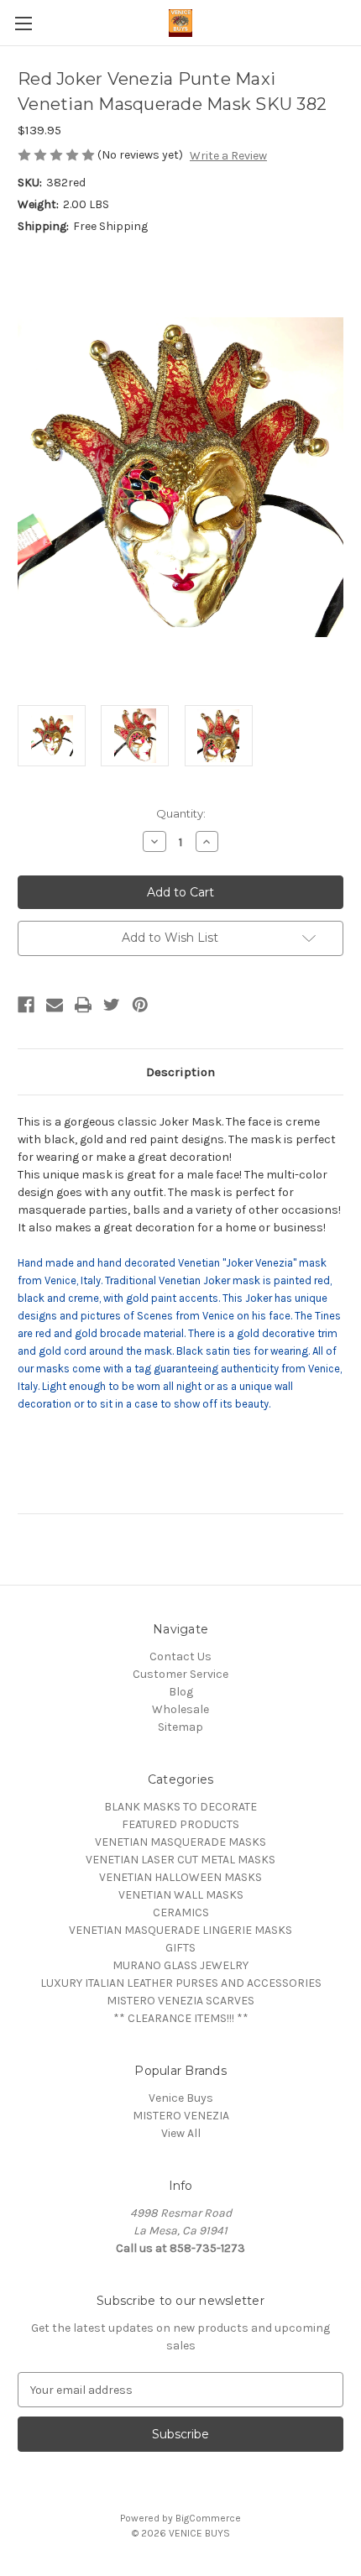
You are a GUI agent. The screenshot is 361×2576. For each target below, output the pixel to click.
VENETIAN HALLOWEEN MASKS (180, 1877)
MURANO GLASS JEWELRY (180, 1965)
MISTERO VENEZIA (181, 2116)
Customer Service (180, 1674)
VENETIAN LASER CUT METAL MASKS (180, 1860)
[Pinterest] (140, 1005)
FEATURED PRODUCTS (180, 1824)
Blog (181, 1692)
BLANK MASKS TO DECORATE (180, 1807)
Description (180, 1072)
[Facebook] (26, 1005)
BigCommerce (208, 2518)
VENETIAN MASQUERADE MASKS (180, 1842)
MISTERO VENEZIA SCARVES (180, 2001)
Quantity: (181, 813)
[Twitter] (112, 1005)
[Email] (55, 1005)
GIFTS (180, 1948)
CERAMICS (181, 1912)
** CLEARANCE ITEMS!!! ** (181, 2018)
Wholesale (180, 1709)
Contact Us (180, 1656)
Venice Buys (181, 2098)
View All (181, 2133)
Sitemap (180, 1727)
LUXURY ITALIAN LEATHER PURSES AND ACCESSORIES (181, 1983)
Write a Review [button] (228, 156)
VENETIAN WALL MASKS (181, 1895)
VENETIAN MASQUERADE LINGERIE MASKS (180, 1930)
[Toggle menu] (23, 23)
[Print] (83, 1005)
